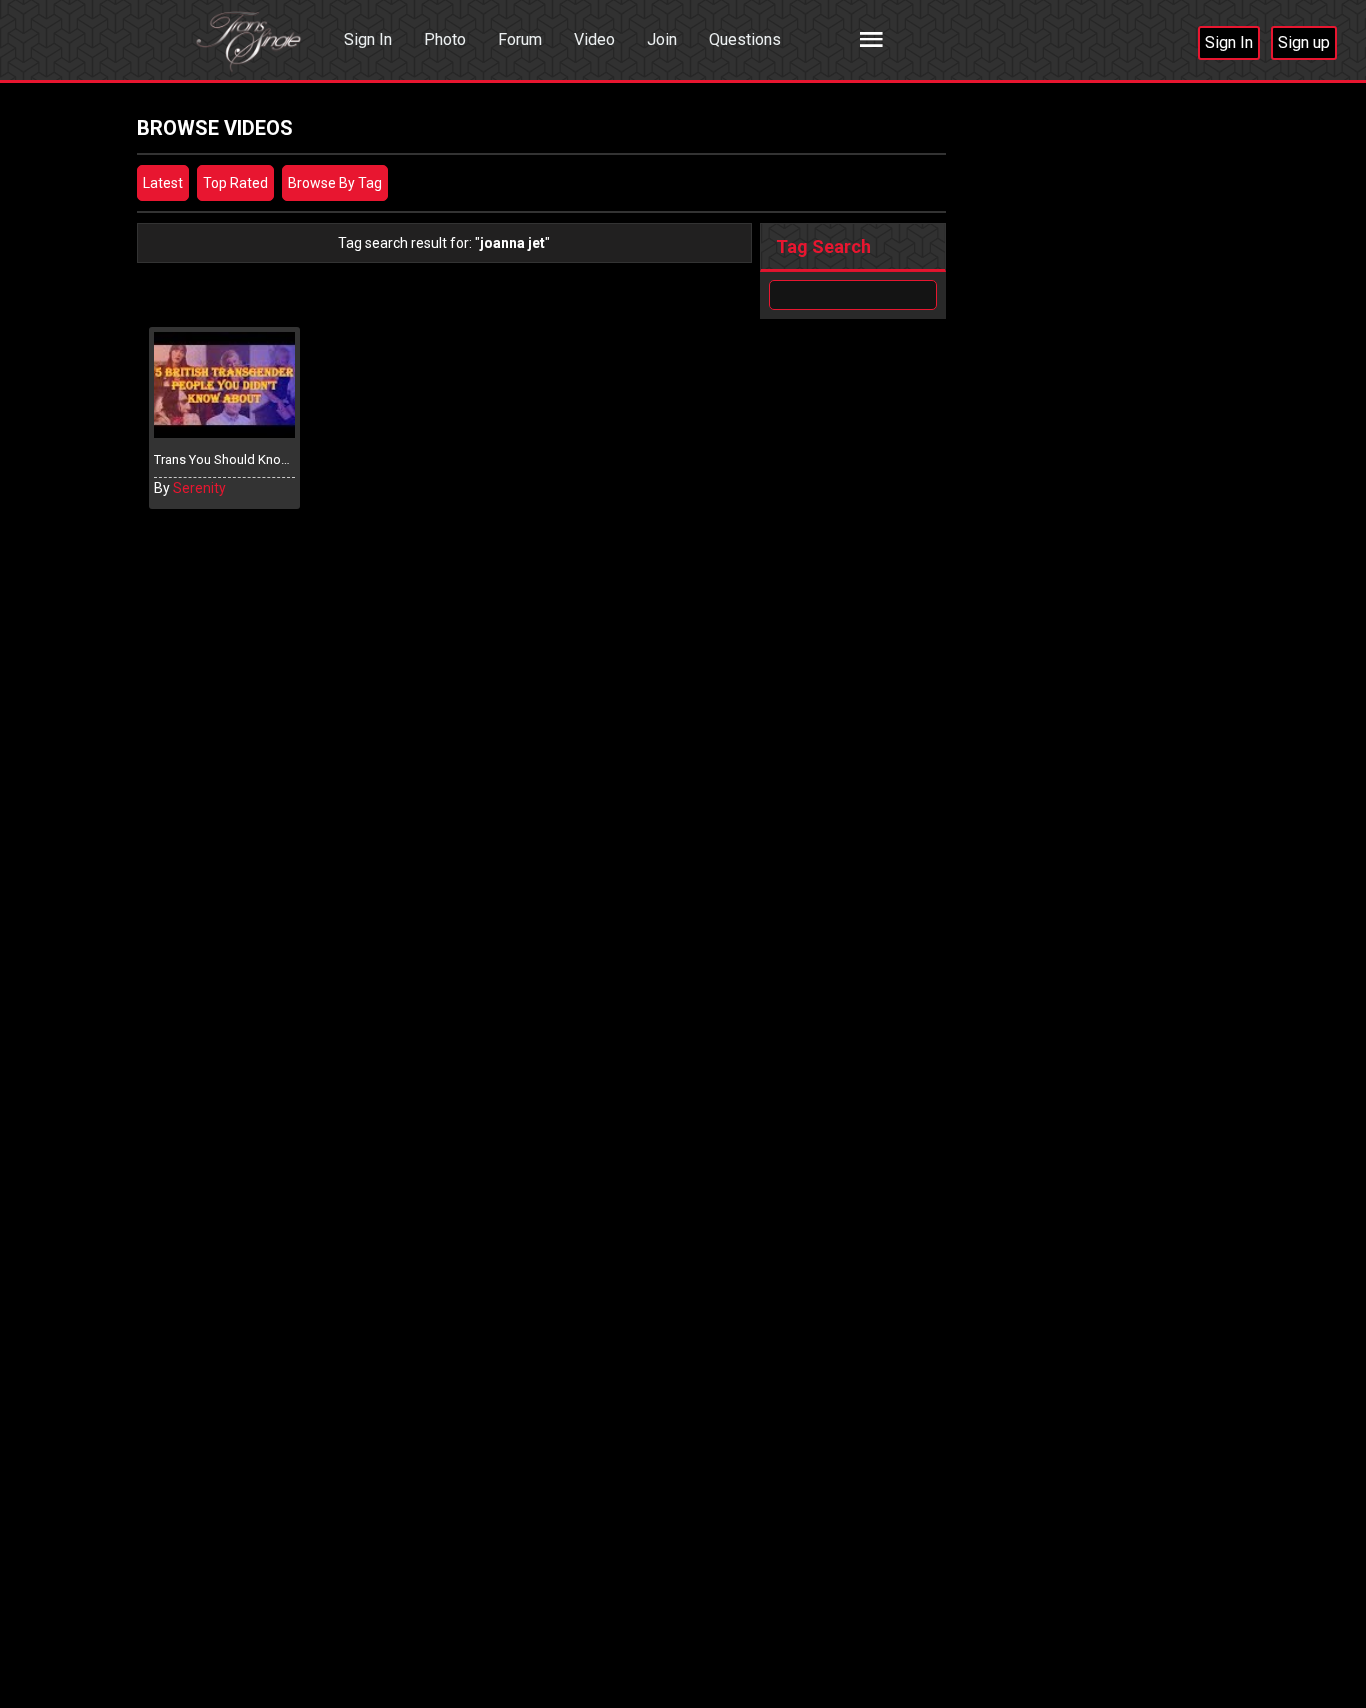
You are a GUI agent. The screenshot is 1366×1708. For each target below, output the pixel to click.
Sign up (1304, 42)
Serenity (199, 488)
